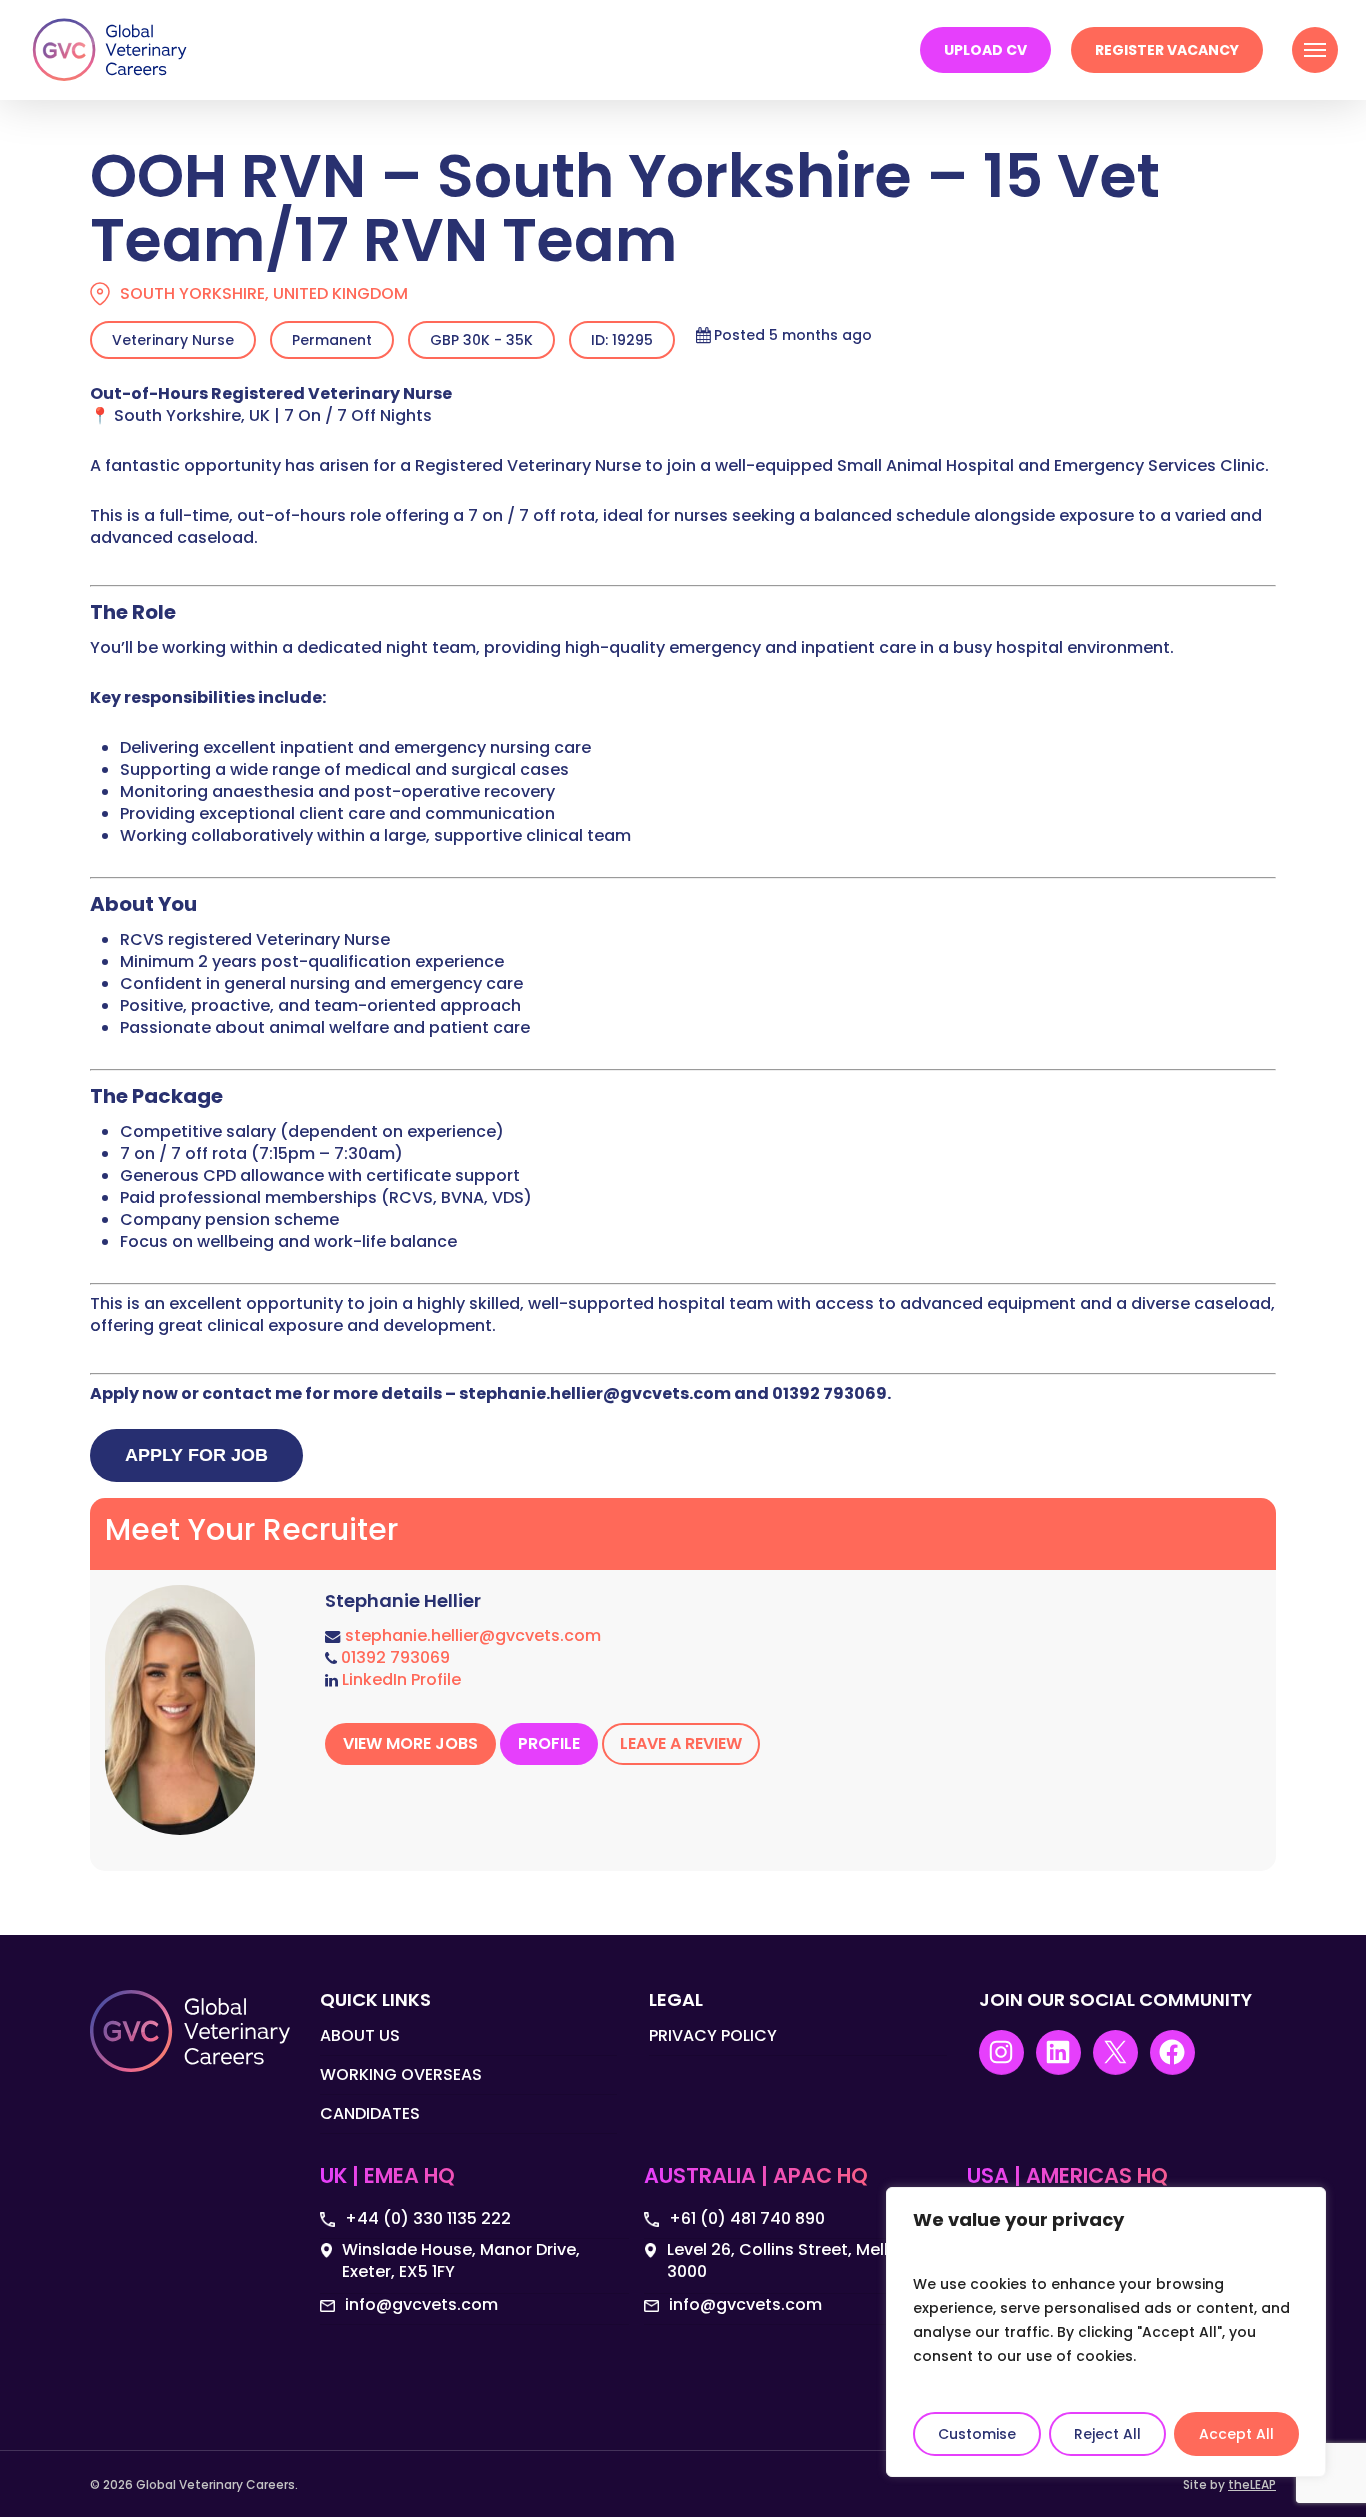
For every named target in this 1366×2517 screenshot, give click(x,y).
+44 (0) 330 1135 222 (428, 2219)
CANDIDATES (370, 2113)
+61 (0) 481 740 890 (747, 2219)
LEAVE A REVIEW (681, 1743)
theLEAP (1252, 2484)
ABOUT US (360, 2036)
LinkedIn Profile (401, 1679)
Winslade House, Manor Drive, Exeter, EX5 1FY (461, 2261)
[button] (1315, 50)
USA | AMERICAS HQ (1067, 2177)
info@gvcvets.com (421, 2305)
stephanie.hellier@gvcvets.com (473, 1635)
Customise (977, 2434)
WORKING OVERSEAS (401, 2074)
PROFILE (549, 1743)
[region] (1106, 2332)
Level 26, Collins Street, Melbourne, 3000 (806, 2261)
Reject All (1107, 2434)
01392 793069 (395, 1657)
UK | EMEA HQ (387, 2177)
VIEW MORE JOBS (410, 1743)
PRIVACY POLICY (713, 2036)
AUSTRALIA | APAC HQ (756, 2177)
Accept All (1236, 2434)
